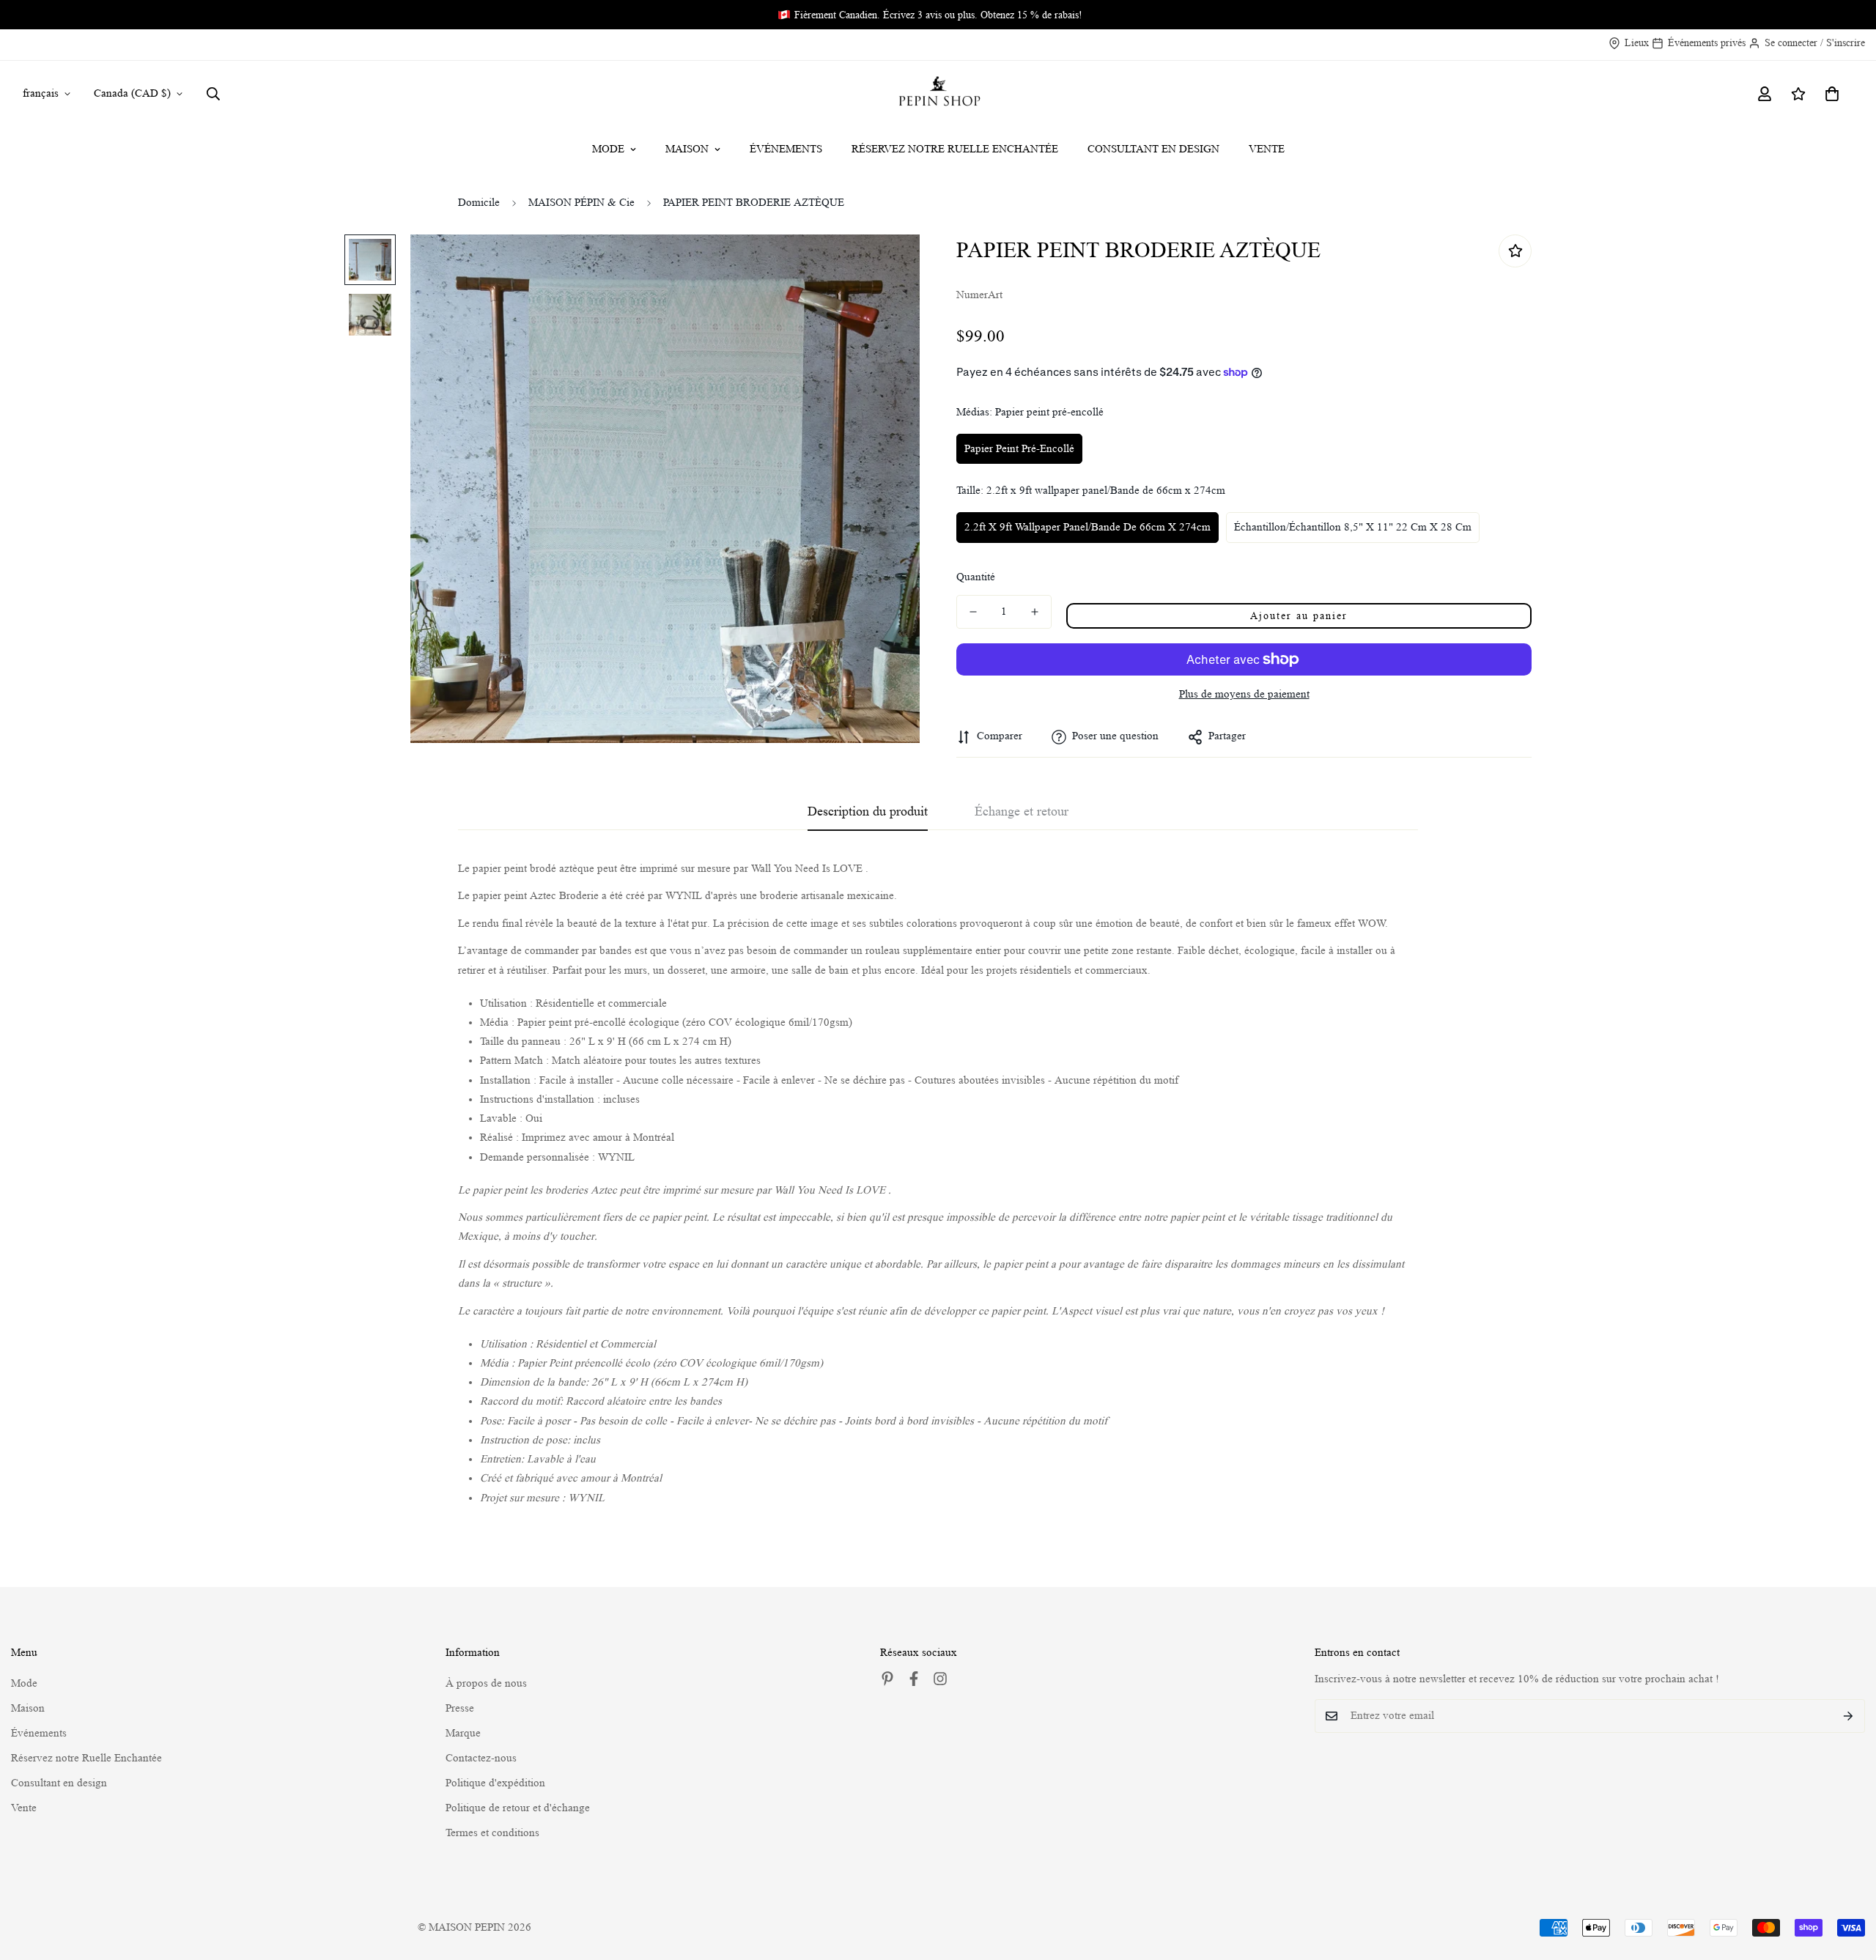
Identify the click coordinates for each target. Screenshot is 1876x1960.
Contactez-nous (481, 1758)
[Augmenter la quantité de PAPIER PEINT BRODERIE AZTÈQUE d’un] (1035, 612)
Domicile (479, 203)
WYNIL (616, 1157)
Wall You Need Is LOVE (807, 869)
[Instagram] (940, 1679)
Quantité (976, 577)
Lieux (1637, 42)
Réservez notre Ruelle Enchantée (86, 1758)
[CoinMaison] (938, 94)
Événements (786, 149)
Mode (608, 149)
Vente (1267, 149)
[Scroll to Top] (1847, 1880)
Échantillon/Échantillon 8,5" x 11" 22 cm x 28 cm (1353, 527)
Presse (460, 1708)
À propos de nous (486, 1683)
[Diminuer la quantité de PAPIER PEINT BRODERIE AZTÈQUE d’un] (973, 612)
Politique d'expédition (495, 1783)
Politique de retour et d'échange (518, 1808)
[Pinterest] (887, 1679)
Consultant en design (1153, 149)
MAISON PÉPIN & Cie (581, 203)
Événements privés (1707, 42)
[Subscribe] (1849, 1716)
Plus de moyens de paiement (1244, 694)
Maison (687, 149)
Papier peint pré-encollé (1019, 449)
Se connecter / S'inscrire (1815, 42)
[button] (1832, 94)
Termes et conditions (492, 1833)
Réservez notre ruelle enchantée (955, 149)
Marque (463, 1733)
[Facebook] (914, 1679)
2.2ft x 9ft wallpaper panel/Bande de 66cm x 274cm (1087, 527)
